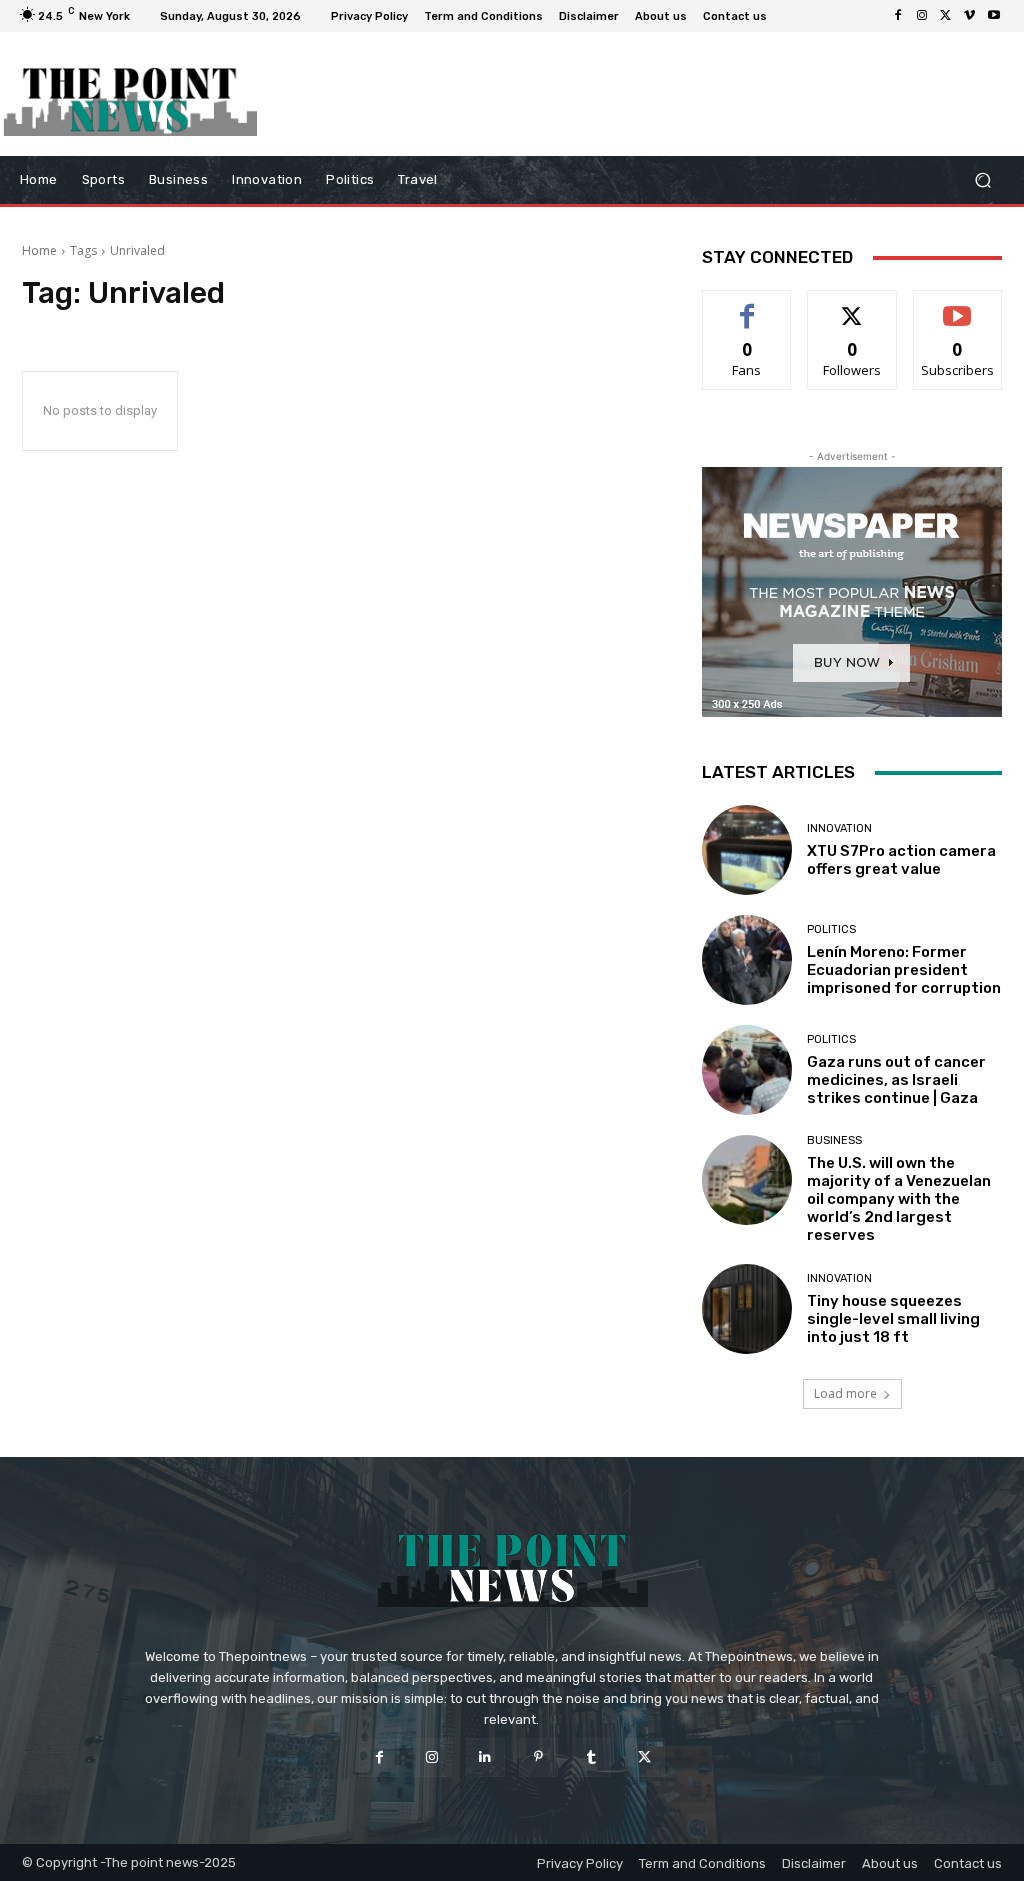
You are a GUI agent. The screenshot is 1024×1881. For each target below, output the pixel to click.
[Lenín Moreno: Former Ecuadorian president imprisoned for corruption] (747, 960)
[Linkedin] (485, 1757)
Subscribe (958, 305)
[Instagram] (922, 16)
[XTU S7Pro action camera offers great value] (747, 850)
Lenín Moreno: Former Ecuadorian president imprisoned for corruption (904, 970)
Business (834, 1140)
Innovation (839, 828)
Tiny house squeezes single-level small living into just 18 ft (893, 1319)
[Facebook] (898, 16)
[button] (982, 180)
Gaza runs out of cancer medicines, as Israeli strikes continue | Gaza (896, 1080)
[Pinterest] (538, 1757)
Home (39, 250)
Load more (845, 1393)
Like (747, 305)
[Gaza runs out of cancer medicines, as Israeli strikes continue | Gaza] (747, 1070)
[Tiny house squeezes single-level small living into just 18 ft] (747, 1309)
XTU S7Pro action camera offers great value (901, 860)
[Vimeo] (970, 16)
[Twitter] (946, 16)
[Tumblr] (591, 1757)
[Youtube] (994, 16)
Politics (831, 929)
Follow (852, 305)
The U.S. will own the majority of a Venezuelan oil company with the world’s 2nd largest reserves (899, 1199)
